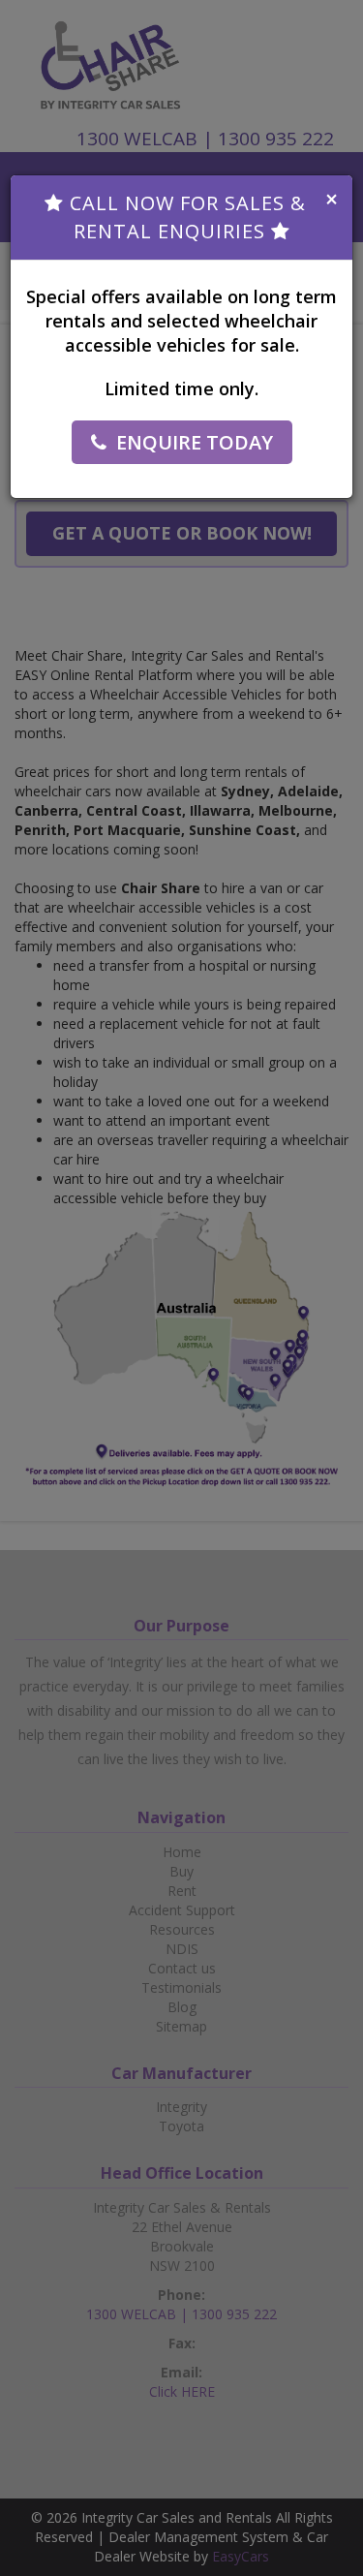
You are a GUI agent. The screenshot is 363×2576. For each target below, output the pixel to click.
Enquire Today (195, 442)
